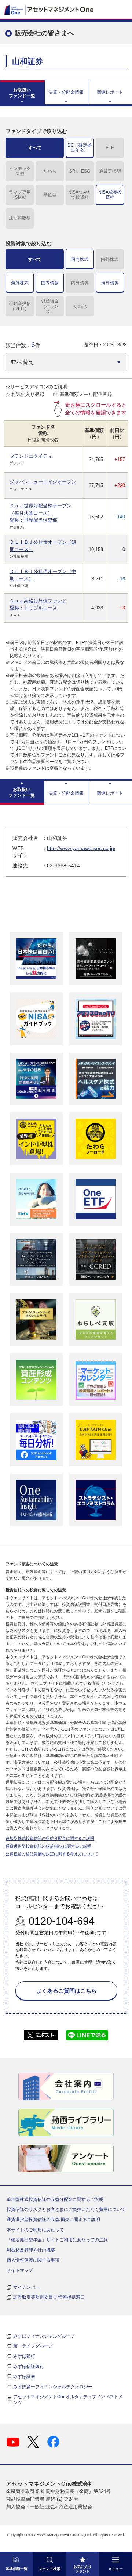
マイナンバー (26, 2287)
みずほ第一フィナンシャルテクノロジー (53, 2387)
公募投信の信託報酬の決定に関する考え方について (52, 1854)
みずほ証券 (24, 2377)
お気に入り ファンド (82, 2569)
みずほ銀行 (24, 2356)
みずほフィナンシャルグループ (44, 2336)
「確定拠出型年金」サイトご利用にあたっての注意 (57, 2240)
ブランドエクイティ (31, 456)
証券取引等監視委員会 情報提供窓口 (49, 2297)
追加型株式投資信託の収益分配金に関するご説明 (50, 1838)
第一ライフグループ (33, 2346)
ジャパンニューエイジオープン (43, 482)
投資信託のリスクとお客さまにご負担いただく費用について (66, 2209)
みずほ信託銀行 (29, 2367)
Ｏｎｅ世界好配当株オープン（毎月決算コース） (41, 513)
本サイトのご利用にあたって (35, 2230)
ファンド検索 (49, 2569)
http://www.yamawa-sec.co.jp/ (81, 848)
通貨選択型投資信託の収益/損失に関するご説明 (48, 1846)
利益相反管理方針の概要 (31, 2250)
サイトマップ (20, 2270)
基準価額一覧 (16, 2569)
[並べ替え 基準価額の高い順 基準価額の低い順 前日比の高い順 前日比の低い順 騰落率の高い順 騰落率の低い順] (66, 362)
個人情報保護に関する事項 (33, 2260)
